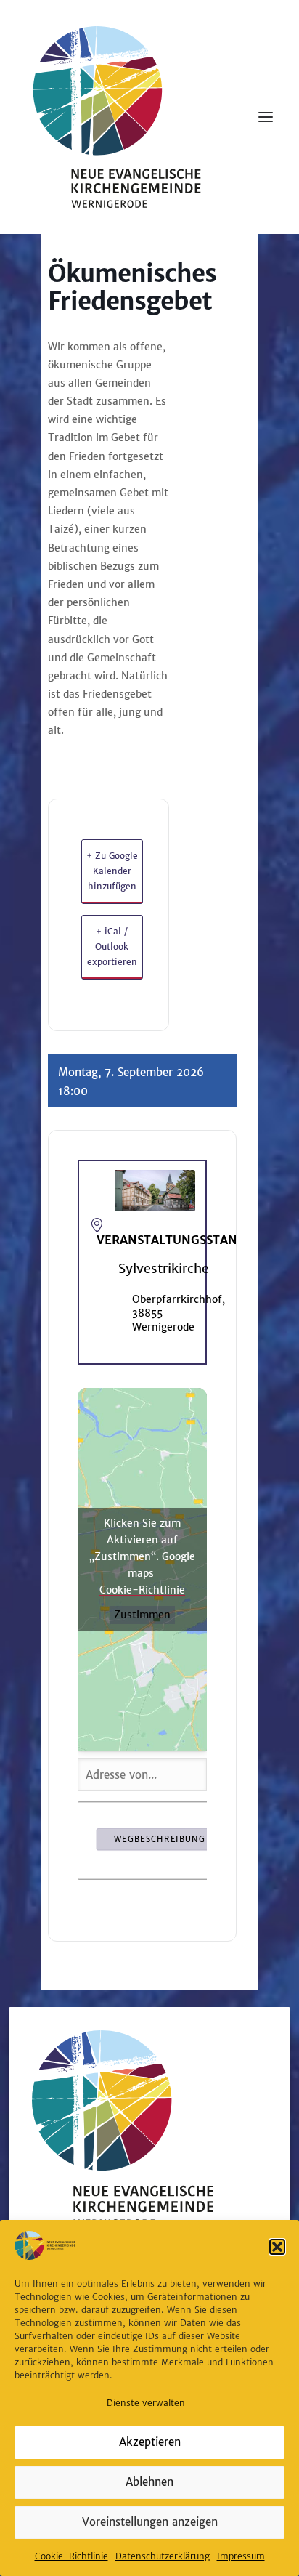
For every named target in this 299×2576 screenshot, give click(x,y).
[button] (277, 2247)
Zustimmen (142, 1615)
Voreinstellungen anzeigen (150, 2522)
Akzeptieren (150, 2442)
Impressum (241, 2556)
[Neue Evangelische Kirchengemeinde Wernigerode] (117, 117)
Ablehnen (149, 2482)
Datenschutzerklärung (163, 2556)
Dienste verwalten (146, 2403)
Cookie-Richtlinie (71, 2556)
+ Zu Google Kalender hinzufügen (112, 871)
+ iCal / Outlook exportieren (112, 947)
